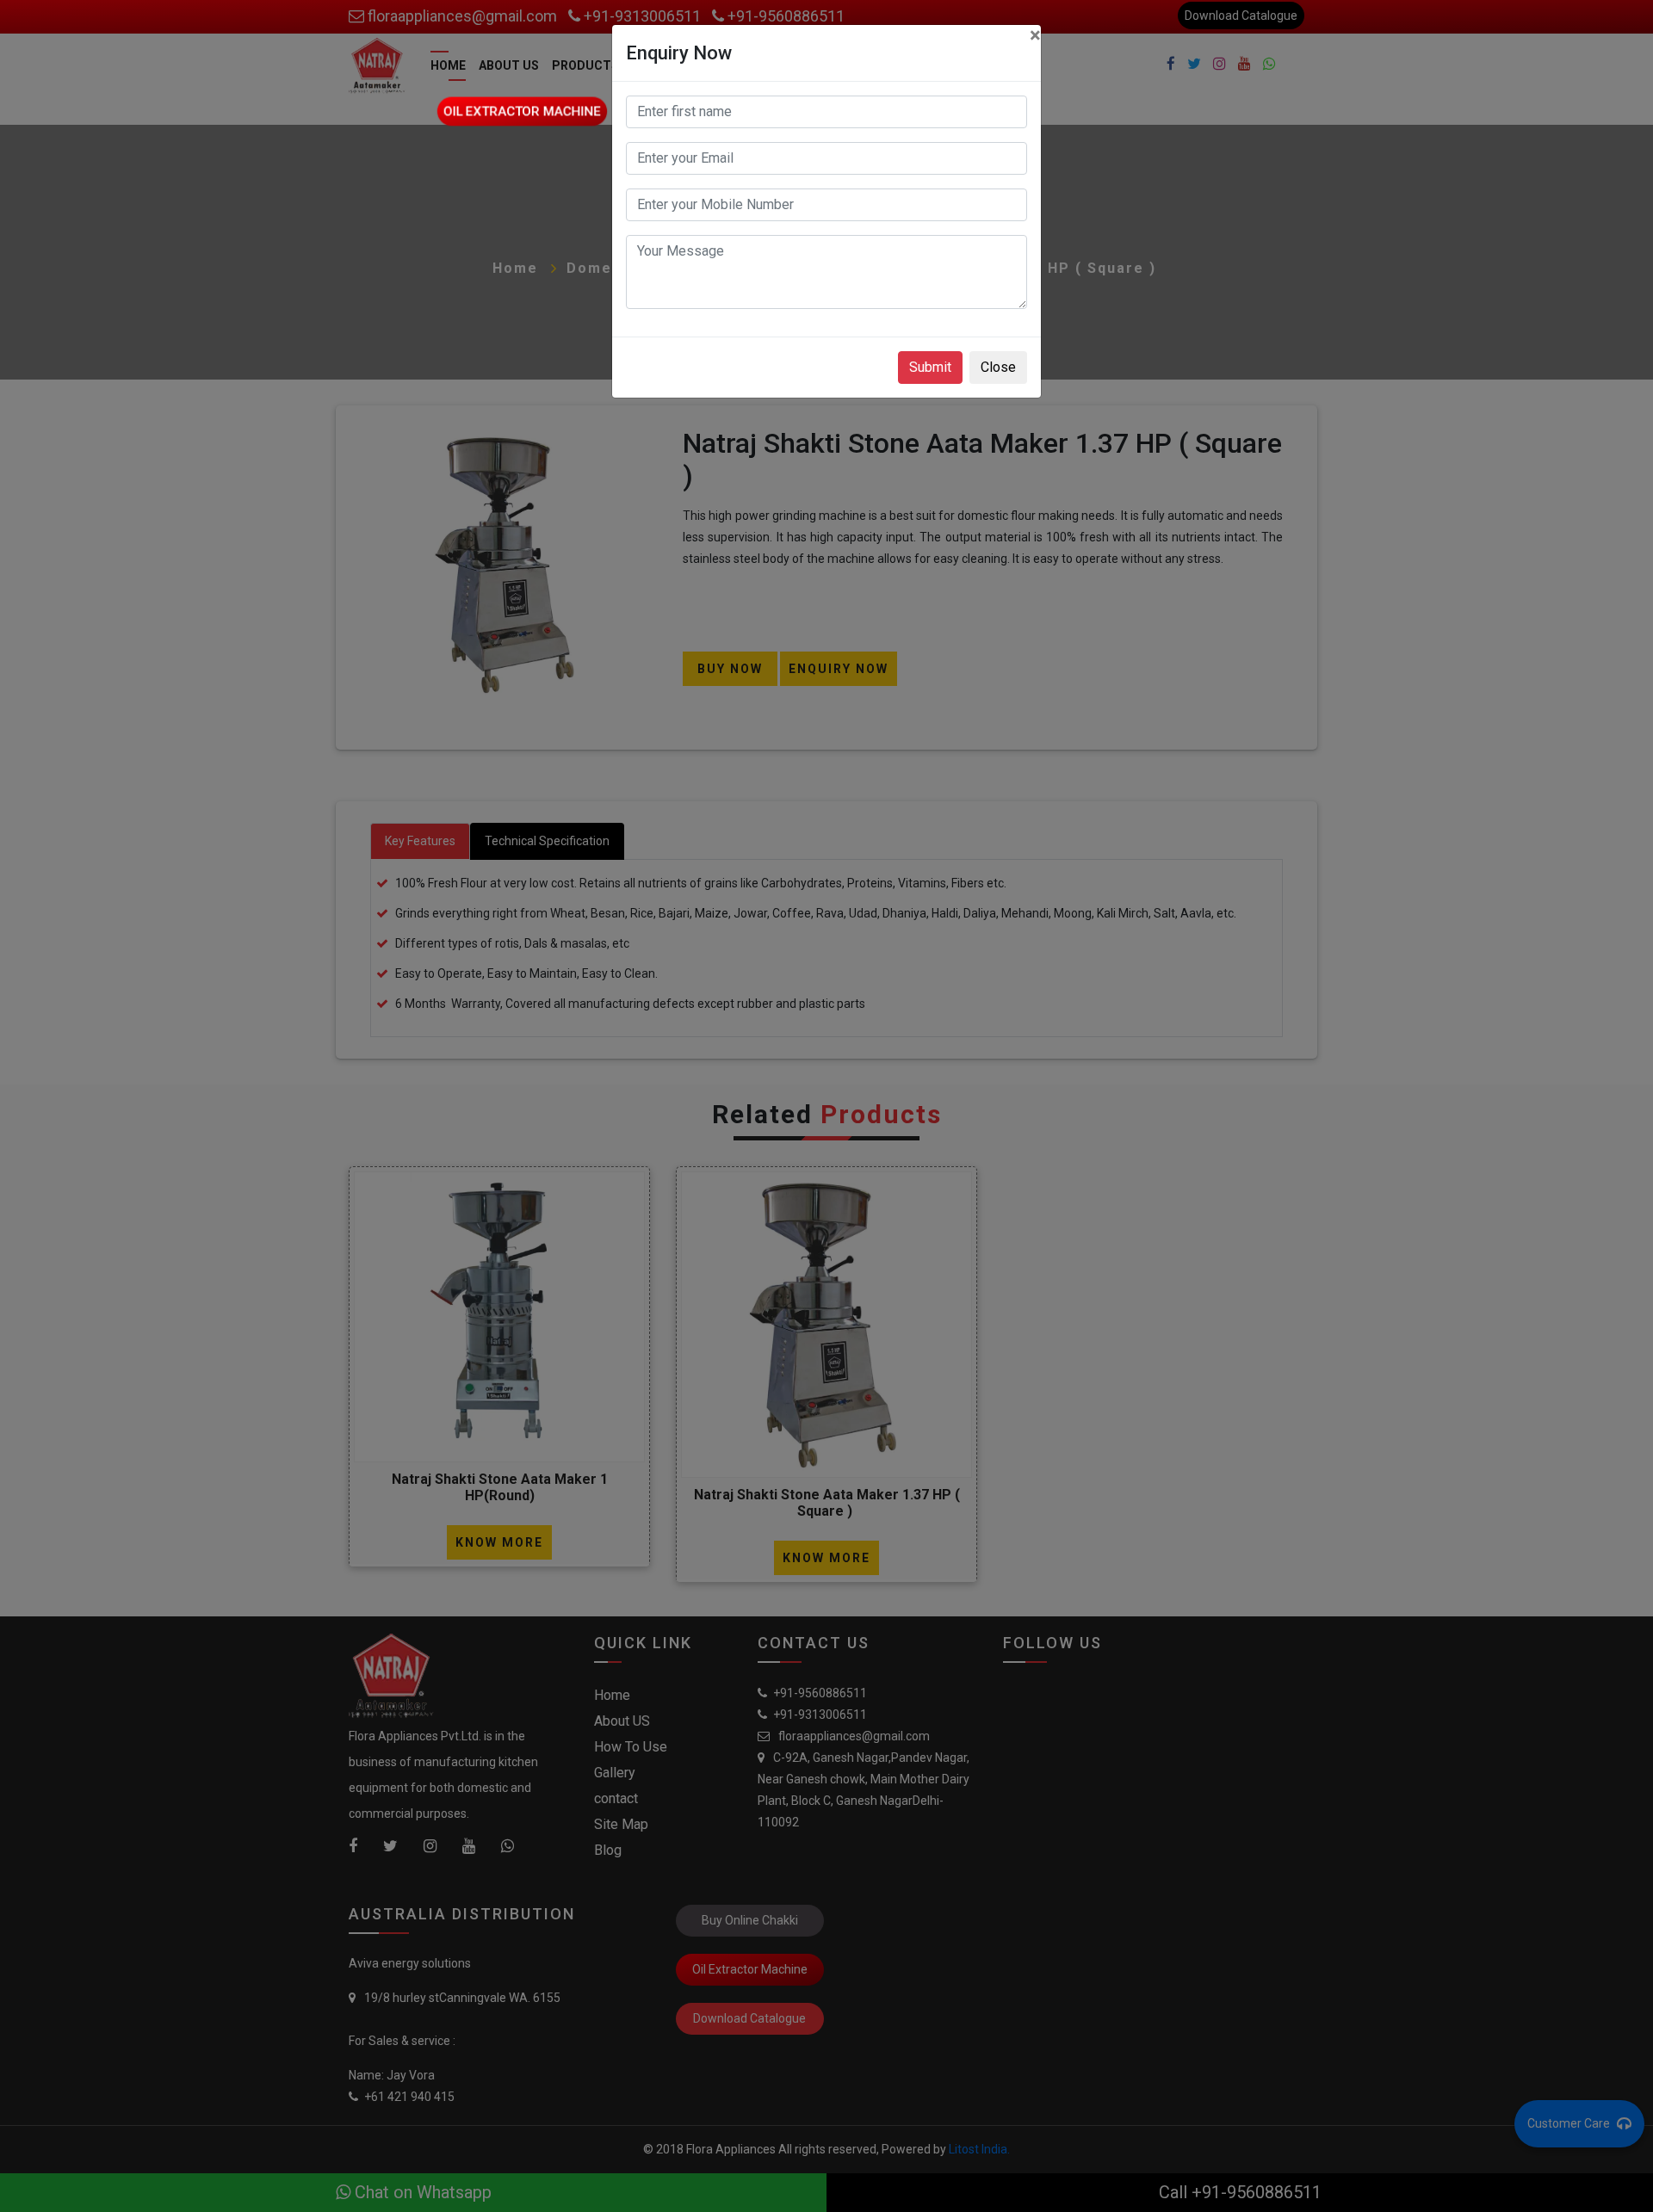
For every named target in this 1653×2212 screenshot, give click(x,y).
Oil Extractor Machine (523, 111)
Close (998, 367)
